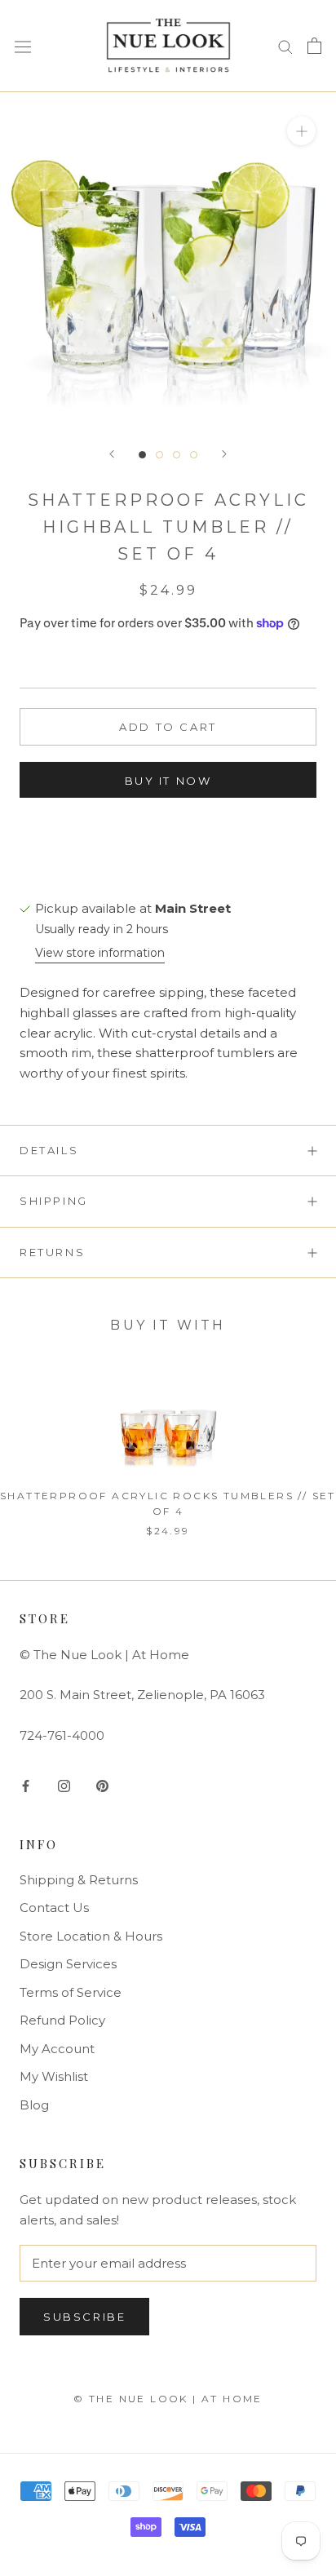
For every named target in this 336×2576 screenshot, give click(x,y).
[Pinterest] (102, 1785)
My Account (57, 2049)
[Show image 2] (159, 455)
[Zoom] (301, 130)
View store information (100, 953)
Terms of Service (71, 1992)
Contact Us (54, 1908)
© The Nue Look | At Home (168, 2399)
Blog (34, 2105)
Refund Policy (62, 2020)
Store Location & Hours (91, 1936)
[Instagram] (64, 1785)
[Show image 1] (142, 455)
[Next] (224, 454)
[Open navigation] (23, 46)
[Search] (285, 46)
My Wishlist (54, 2076)
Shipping (54, 1201)
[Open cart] (314, 46)
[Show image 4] (194, 455)
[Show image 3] (177, 455)
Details (49, 1150)
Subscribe (84, 2317)
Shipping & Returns (79, 1880)
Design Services (68, 1964)
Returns (52, 1252)
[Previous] (112, 454)
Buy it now (168, 781)
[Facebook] (26, 1785)
